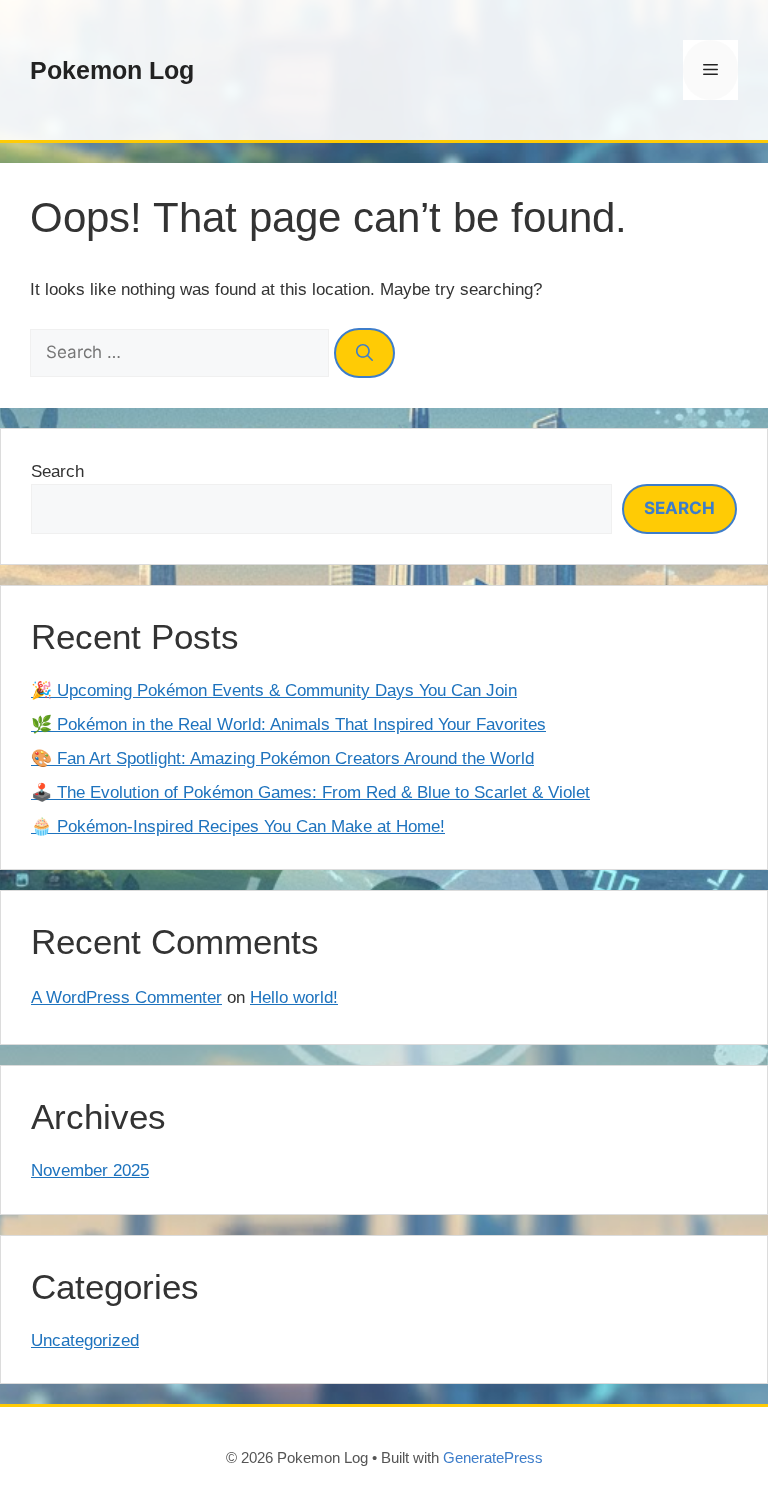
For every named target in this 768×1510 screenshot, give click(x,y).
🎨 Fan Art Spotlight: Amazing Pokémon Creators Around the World (282, 758)
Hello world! (294, 997)
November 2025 (90, 1170)
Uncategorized (85, 1340)
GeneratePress (493, 1457)
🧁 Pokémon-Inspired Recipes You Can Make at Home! (238, 826)
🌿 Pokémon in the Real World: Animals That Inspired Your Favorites (288, 724)
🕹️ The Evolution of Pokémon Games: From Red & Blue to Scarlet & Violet (310, 792)
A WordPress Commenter (126, 997)
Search (57, 471)
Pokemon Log (112, 70)
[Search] (364, 353)
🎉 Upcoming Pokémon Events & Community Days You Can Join (274, 690)
